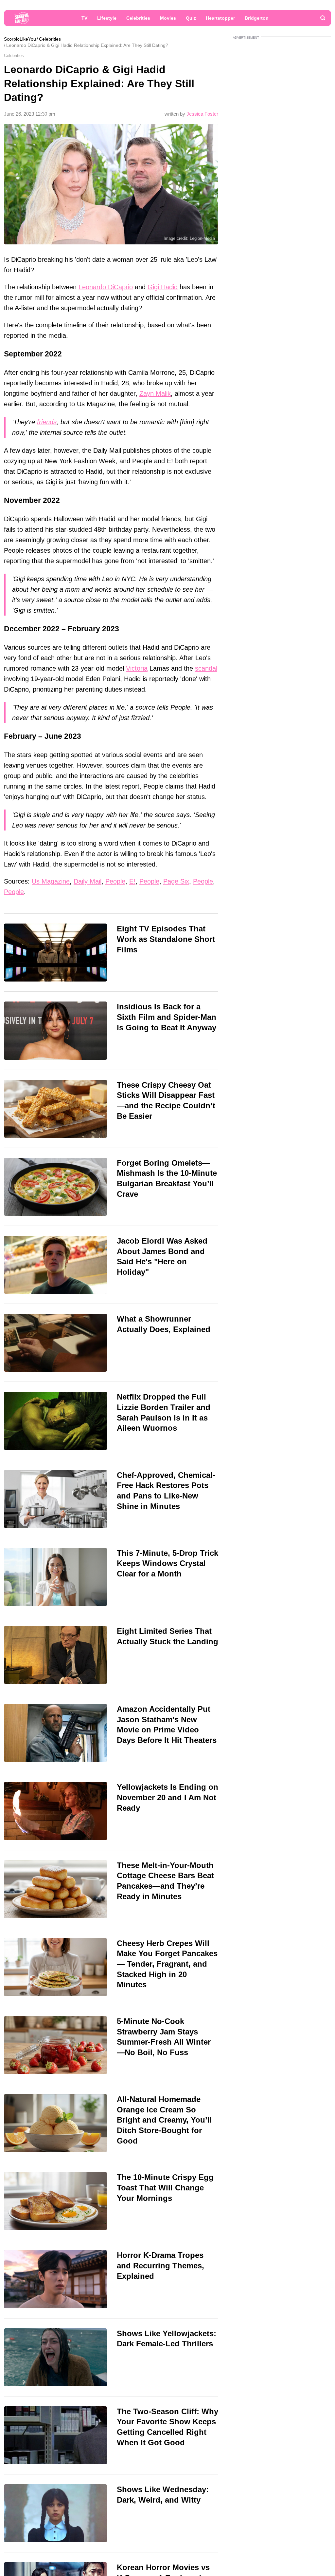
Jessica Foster (202, 114)
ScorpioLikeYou (20, 39)
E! (132, 881)
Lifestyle (107, 18)
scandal (206, 668)
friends (47, 422)
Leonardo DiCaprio (106, 287)
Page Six (176, 881)
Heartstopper (220, 18)
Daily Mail (88, 881)
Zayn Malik (155, 393)
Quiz (191, 18)
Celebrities (138, 18)
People (115, 881)
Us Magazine (51, 881)
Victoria (137, 668)
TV (84, 18)
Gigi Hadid (163, 287)
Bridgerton (257, 18)
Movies (168, 18)
